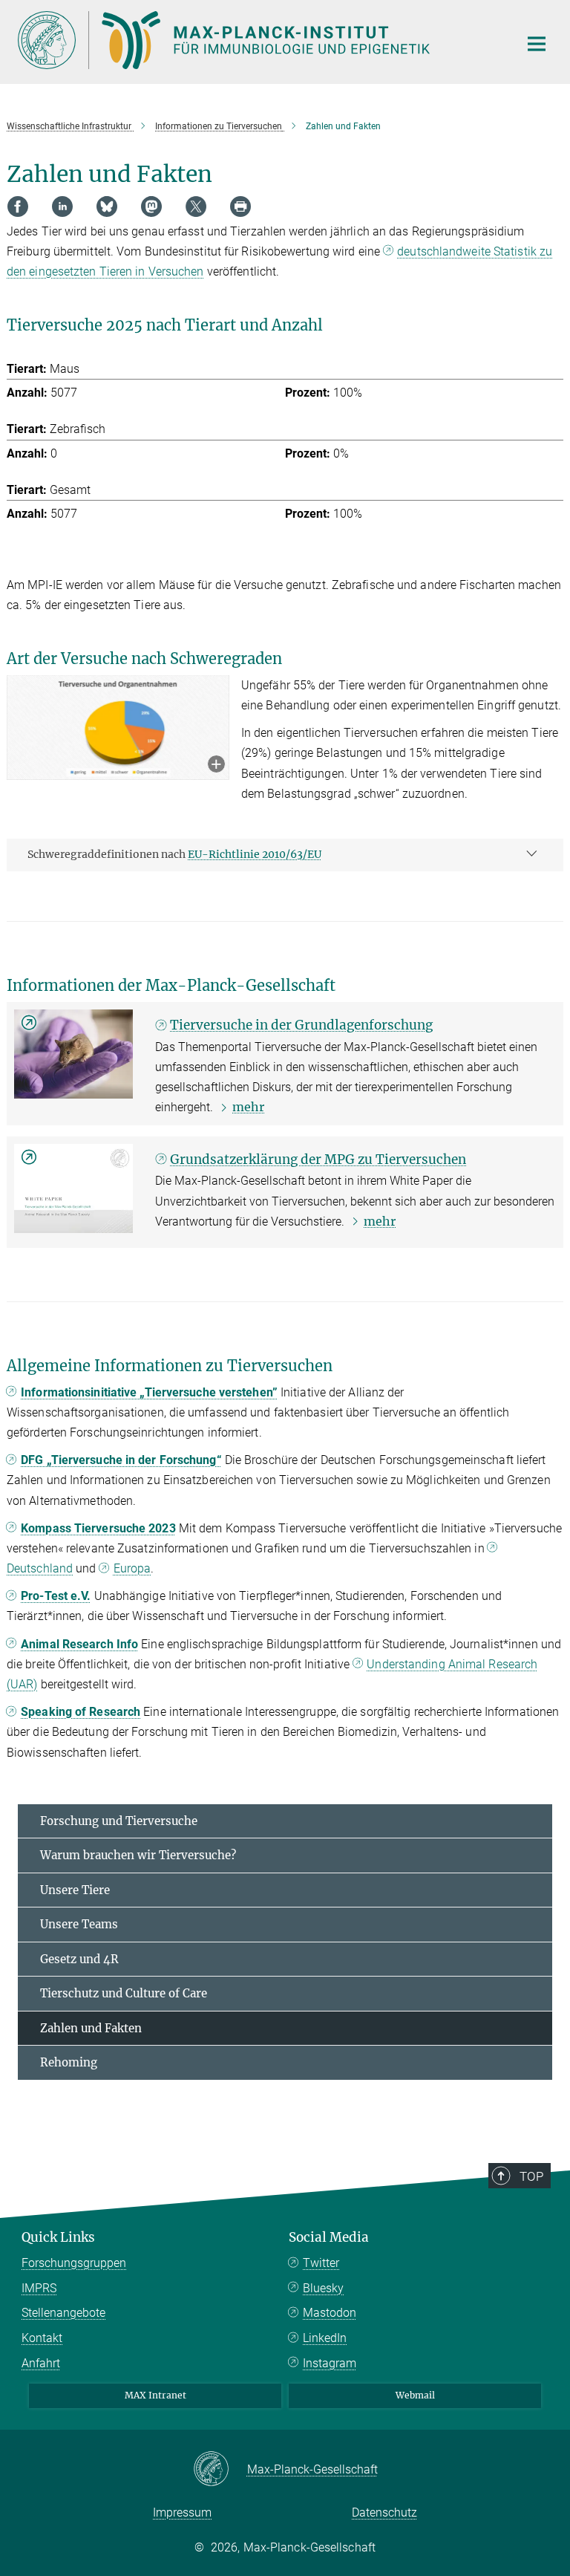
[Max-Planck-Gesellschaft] (220, 2470)
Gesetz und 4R (79, 1959)
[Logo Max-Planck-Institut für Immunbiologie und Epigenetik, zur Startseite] (259, 40)
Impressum (182, 2512)
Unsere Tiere (75, 1890)
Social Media (329, 2237)
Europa (132, 1568)
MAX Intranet (155, 2395)
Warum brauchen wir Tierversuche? (138, 1855)
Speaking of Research (81, 1712)
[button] (216, 765)
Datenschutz (384, 2512)
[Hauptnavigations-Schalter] (537, 44)
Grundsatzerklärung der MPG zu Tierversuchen (318, 1159)
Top (531, 2176)
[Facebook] (18, 206)
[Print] (240, 206)
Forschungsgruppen (74, 2263)
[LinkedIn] (62, 206)
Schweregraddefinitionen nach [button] (174, 854)
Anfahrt (41, 2363)
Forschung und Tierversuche (119, 1821)
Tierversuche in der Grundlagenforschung (301, 1025)
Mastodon (330, 2313)
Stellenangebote (63, 2313)
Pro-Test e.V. (56, 1596)
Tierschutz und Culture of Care (124, 1993)
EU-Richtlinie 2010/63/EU (255, 854)
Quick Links (58, 2237)
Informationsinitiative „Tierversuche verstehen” (149, 1392)
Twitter (321, 2263)
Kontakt (42, 2338)
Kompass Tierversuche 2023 (98, 1528)
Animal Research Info (79, 1644)
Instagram (330, 2363)
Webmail (415, 2395)
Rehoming (69, 2062)
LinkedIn (325, 2338)
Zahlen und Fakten (91, 2028)
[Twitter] (196, 206)
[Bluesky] (107, 206)
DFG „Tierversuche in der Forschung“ (121, 1460)
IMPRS (39, 2288)
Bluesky (323, 2288)
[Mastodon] (151, 206)
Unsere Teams (79, 1924)
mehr (248, 1107)
